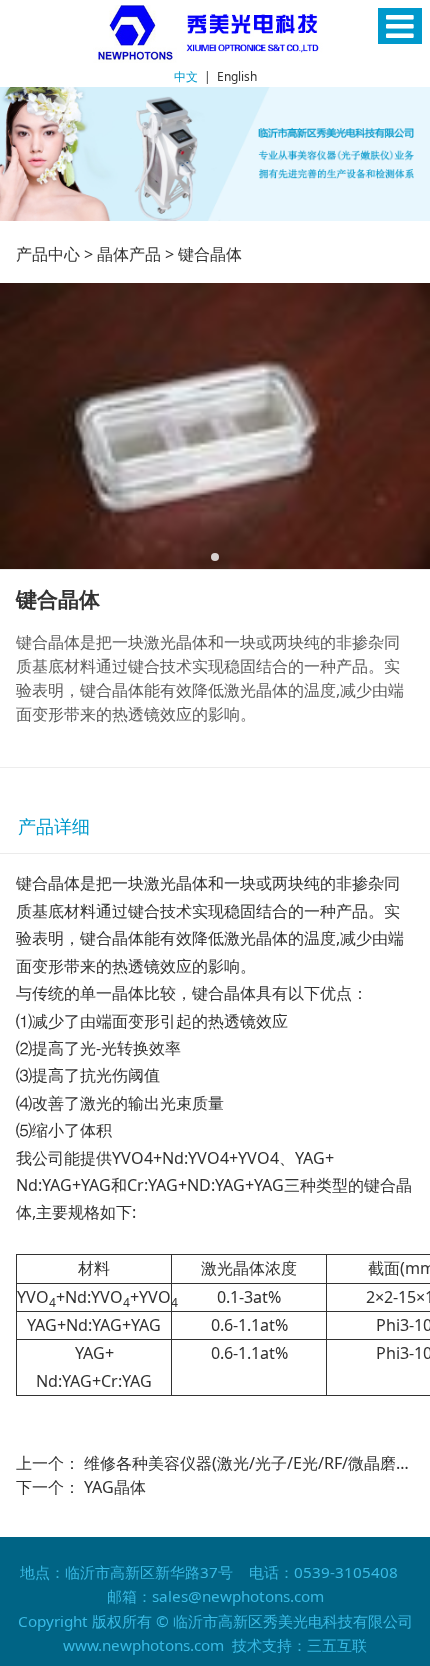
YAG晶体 (115, 1487)
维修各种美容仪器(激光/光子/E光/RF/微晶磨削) (250, 1463)
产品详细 (54, 826)
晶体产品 (129, 254)
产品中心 (48, 254)
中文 (186, 76)
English (237, 76)
